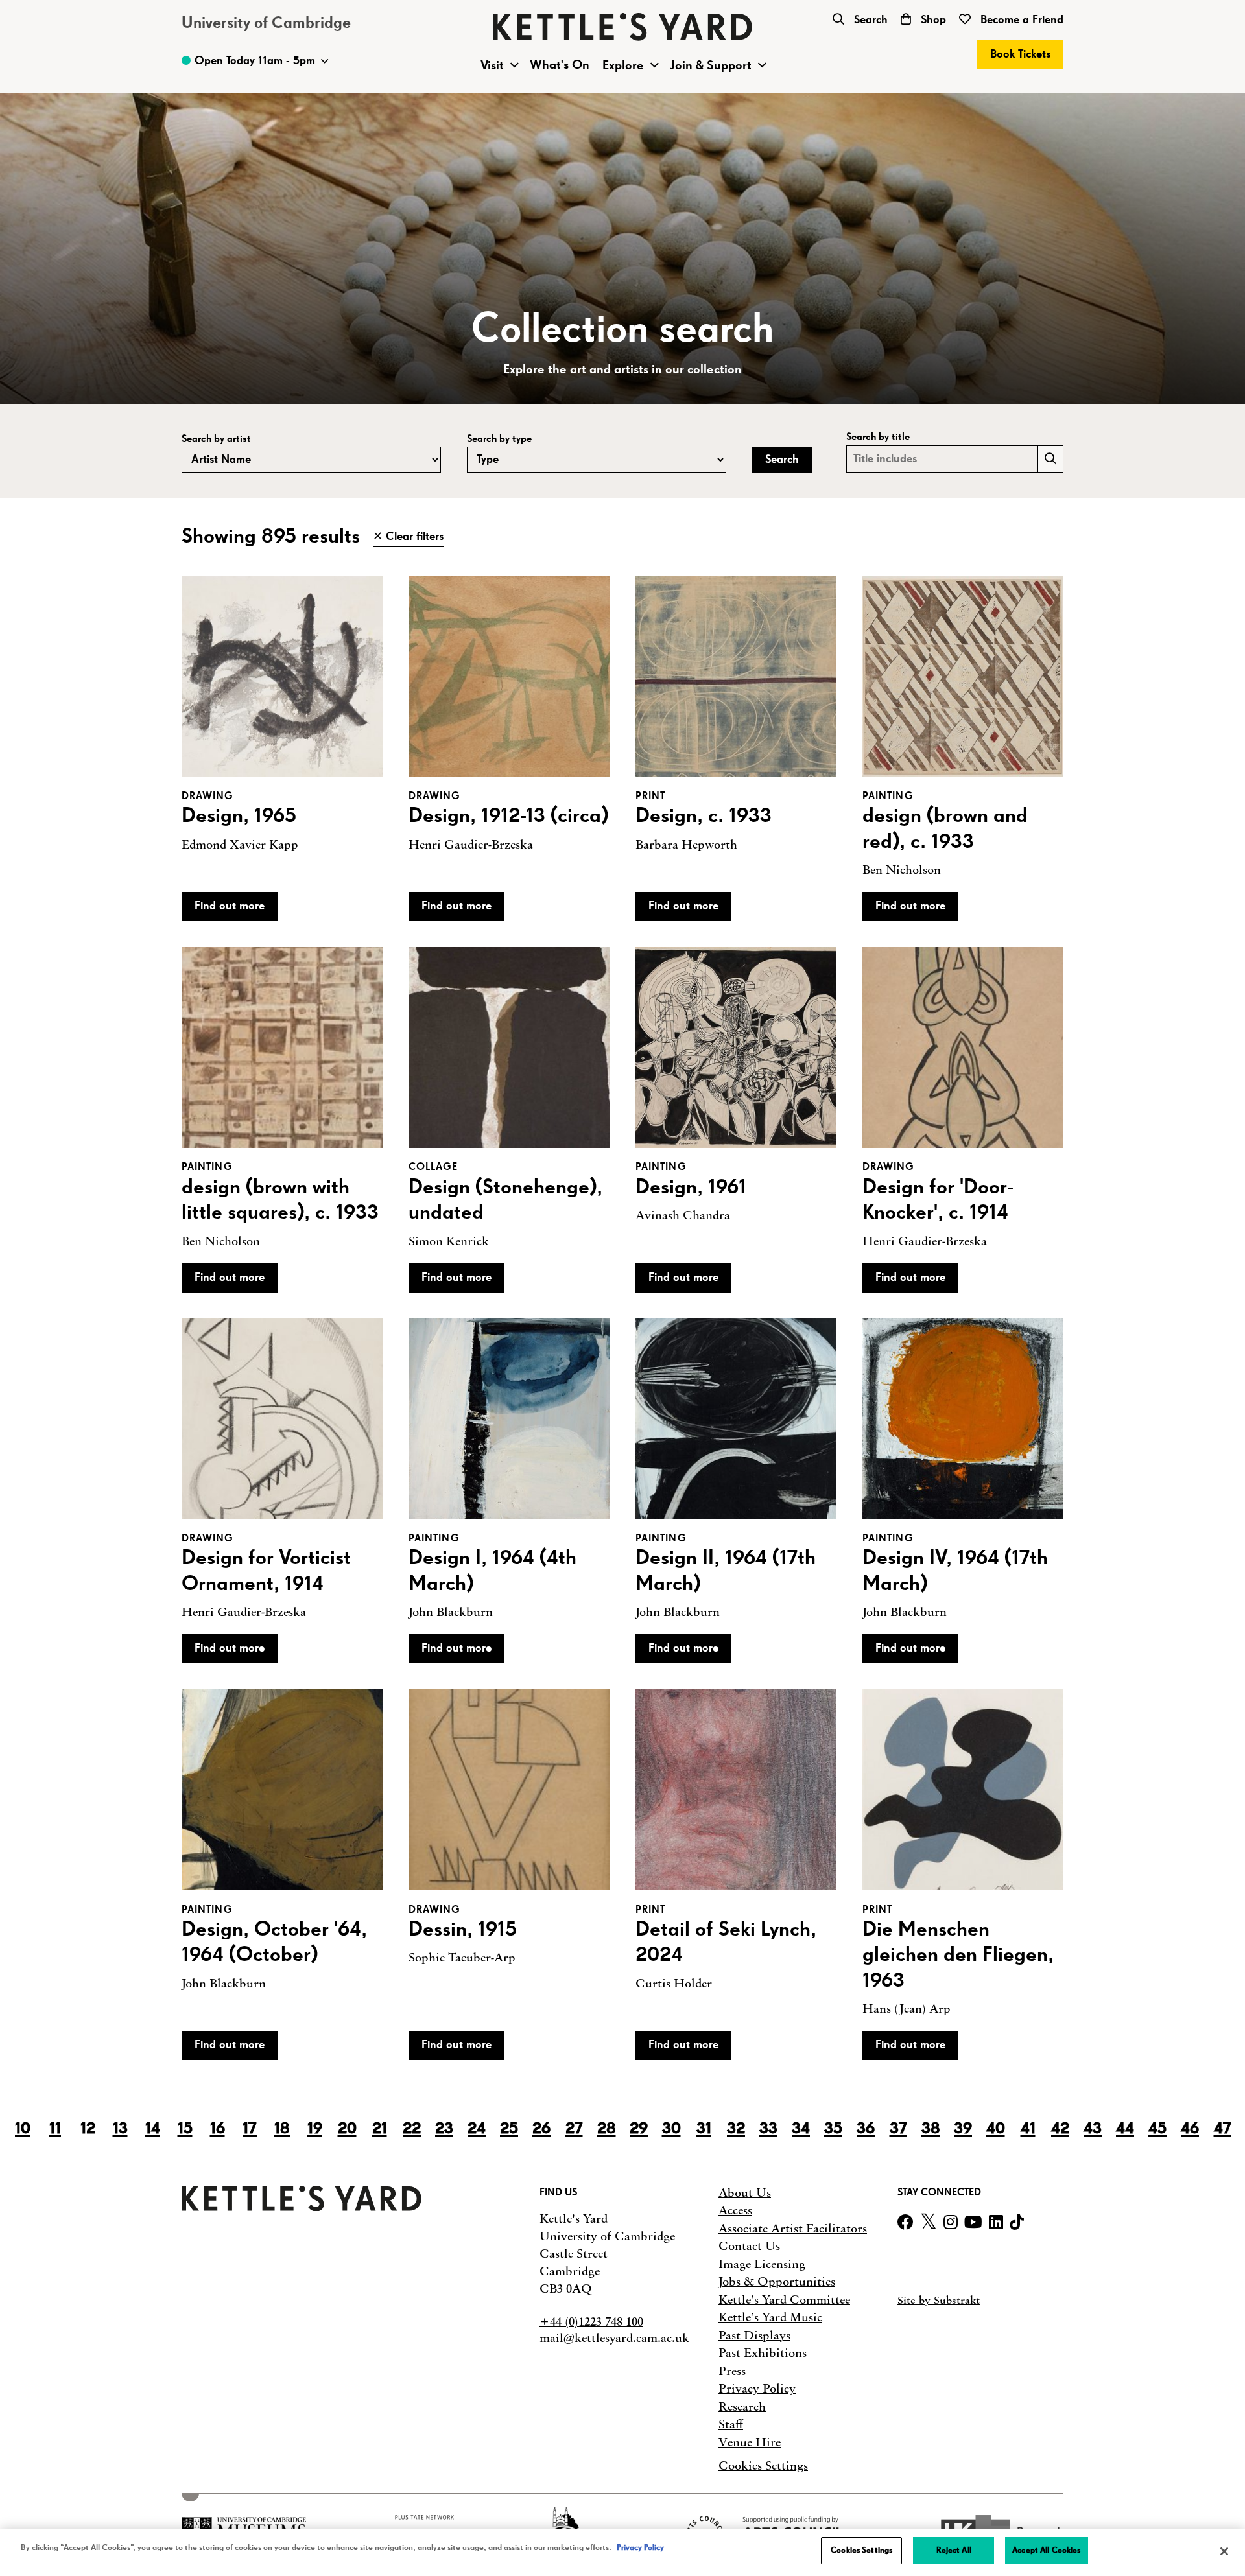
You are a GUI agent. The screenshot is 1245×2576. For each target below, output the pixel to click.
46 (1190, 2129)
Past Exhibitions (763, 2353)
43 (1093, 2129)
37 (898, 2129)
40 (996, 2129)
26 (541, 2129)
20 (347, 2129)
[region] (622, 2552)
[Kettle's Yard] (302, 2207)
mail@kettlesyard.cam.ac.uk (614, 2338)
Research (742, 2407)
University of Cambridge (266, 23)
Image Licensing (762, 2264)
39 (963, 2129)
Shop (932, 20)
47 (1223, 2129)
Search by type (499, 439)
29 (639, 2129)
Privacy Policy (757, 2389)
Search (869, 20)
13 (120, 2129)
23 (444, 2129)
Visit (492, 65)
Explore (623, 65)
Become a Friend (1020, 20)
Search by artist (216, 439)
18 (282, 2129)
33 (768, 2129)
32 (736, 2129)
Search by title (878, 437)
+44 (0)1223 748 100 (591, 2322)
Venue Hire (750, 2442)
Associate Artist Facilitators (793, 2229)
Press (732, 2371)
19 (315, 2129)
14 (153, 2129)
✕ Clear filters (408, 537)
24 (477, 2129)
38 (931, 2129)
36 (866, 2129)
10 (23, 2129)
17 (250, 2129)
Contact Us (749, 2246)
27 (574, 2129)
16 (218, 2129)
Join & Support (711, 65)
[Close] (1224, 2551)
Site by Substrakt (939, 2300)
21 (380, 2129)
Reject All (954, 2550)
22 (412, 2129)
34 (801, 2129)
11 (55, 2129)
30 (671, 2129)
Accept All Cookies (1046, 2550)
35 (833, 2129)
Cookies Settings (763, 2466)
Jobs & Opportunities (777, 2282)
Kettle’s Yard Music (770, 2317)
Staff (731, 2424)
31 (704, 2129)
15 (185, 2129)
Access (735, 2210)
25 (509, 2129)
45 (1157, 2129)
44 (1125, 2129)
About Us (745, 2193)
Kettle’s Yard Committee (784, 2300)
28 (607, 2129)
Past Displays (754, 2336)
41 (1028, 2129)
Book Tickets (1020, 54)
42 (1060, 2129)
